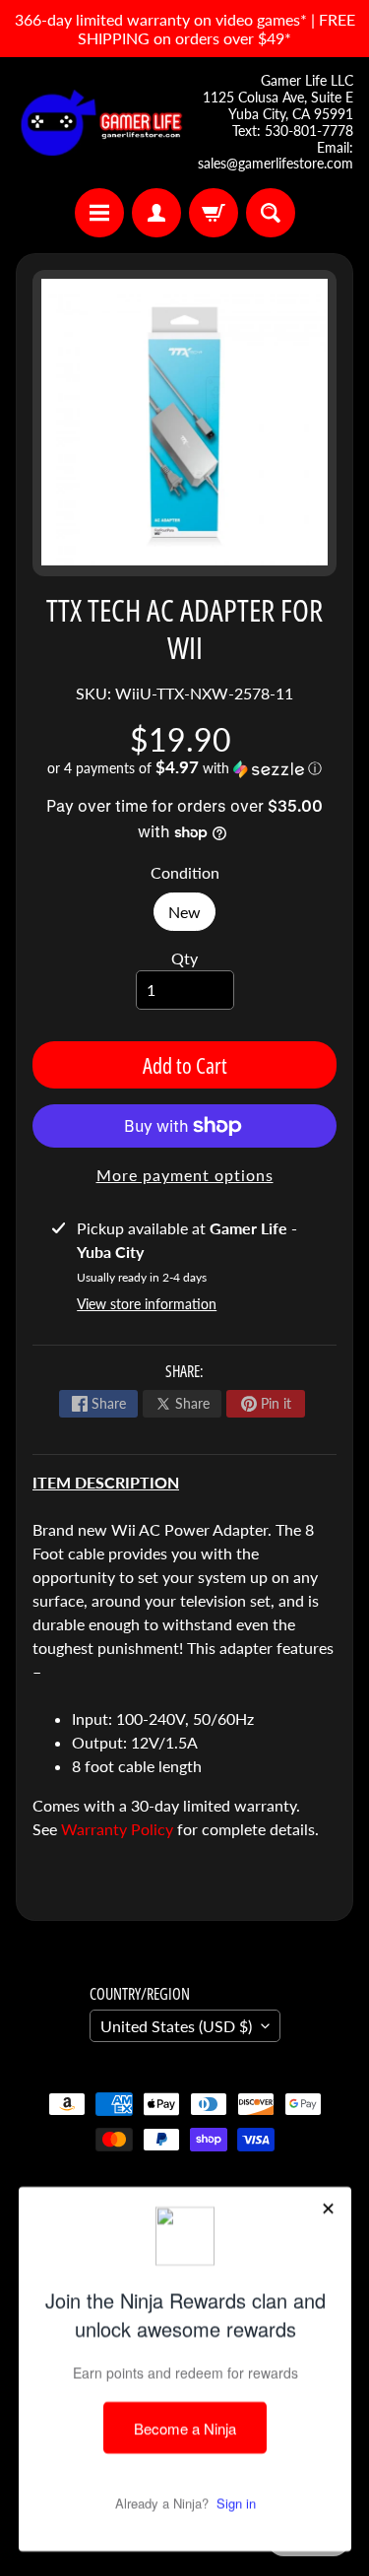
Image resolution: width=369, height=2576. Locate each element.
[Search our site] (271, 213)
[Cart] (214, 213)
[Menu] (99, 213)
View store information (147, 1304)
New (192, 917)
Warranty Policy (117, 1829)
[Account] (156, 213)
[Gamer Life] (100, 123)
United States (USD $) (176, 2026)
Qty (184, 958)
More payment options (185, 1175)
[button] (184, 768)
